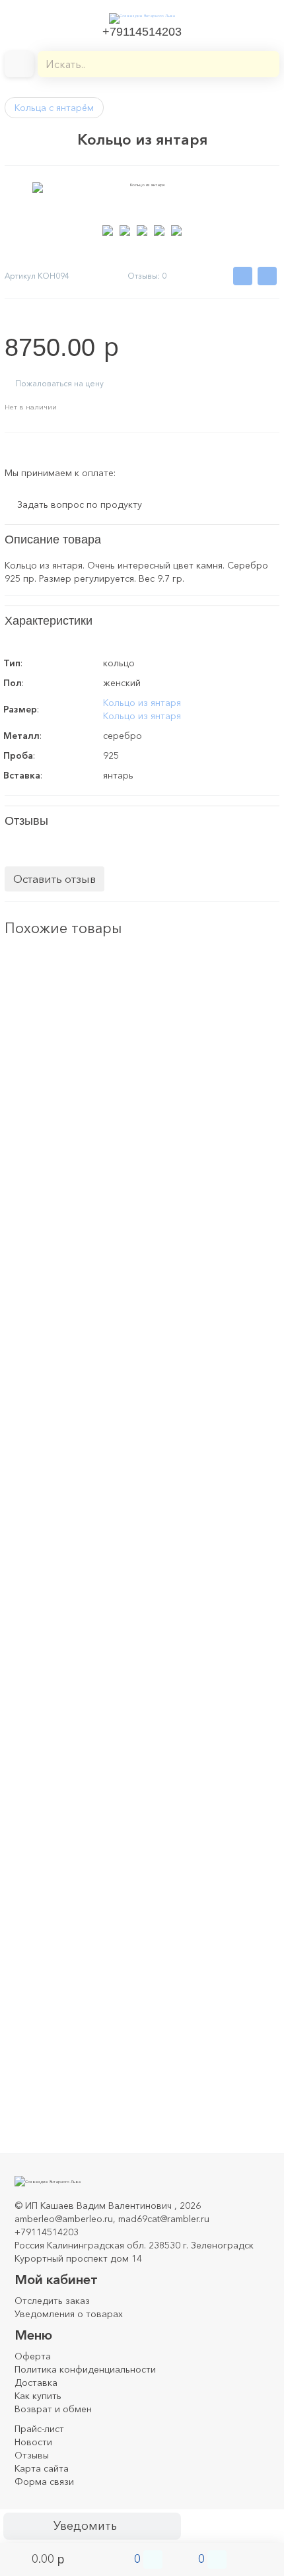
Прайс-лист (39, 2429)
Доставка (36, 2383)
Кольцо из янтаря (142, 703)
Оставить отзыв (54, 879)
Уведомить (85, 2526)
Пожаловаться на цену (59, 383)
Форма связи (44, 2482)
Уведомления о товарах (69, 2314)
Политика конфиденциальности (85, 2369)
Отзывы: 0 (147, 276)
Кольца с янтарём (54, 108)
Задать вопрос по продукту (80, 505)
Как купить (38, 2396)
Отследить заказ (52, 2301)
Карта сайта (42, 2468)
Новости (33, 2442)
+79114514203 (142, 32)
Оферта (33, 2356)
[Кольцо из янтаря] (38, 986)
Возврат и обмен (53, 2409)
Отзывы (32, 2455)
